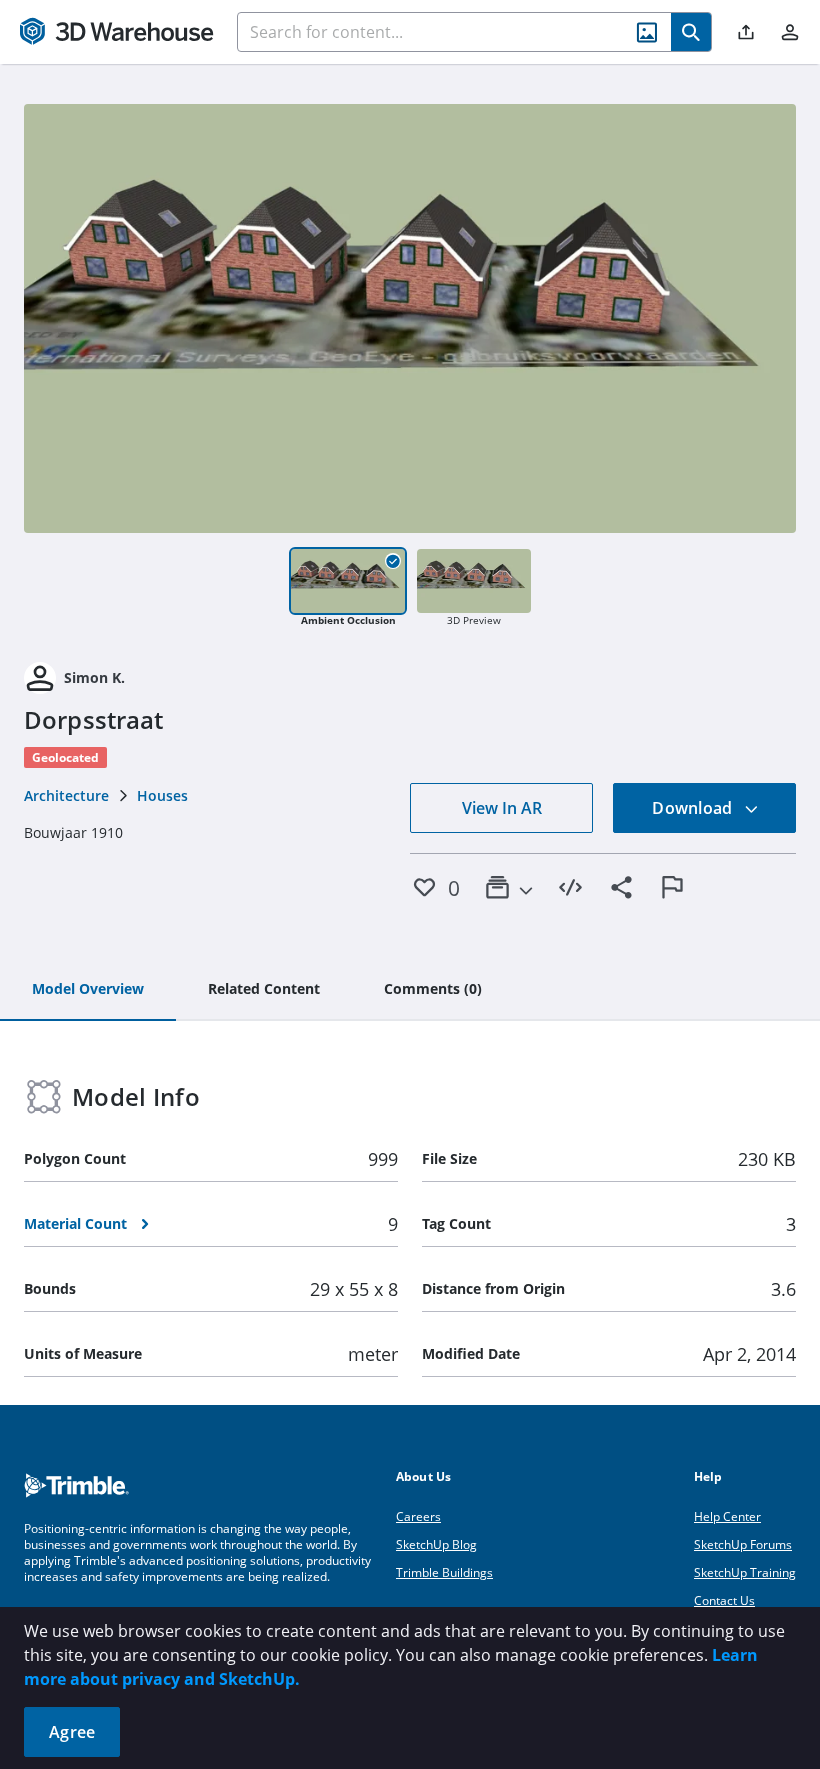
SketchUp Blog (436, 1544)
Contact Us (724, 1600)
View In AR (502, 808)
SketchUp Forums (743, 1544)
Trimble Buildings (444, 1572)
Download (694, 808)
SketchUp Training (745, 1572)
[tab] (88, 990)
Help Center (727, 1516)
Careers (418, 1516)
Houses (162, 795)
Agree (72, 1732)
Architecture (66, 795)
